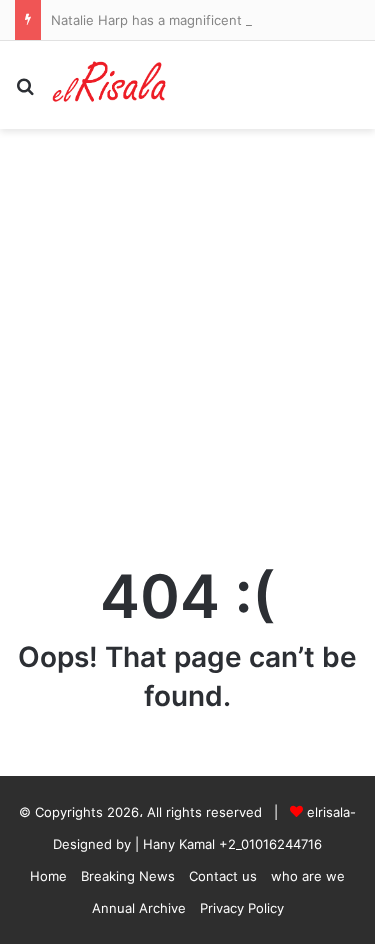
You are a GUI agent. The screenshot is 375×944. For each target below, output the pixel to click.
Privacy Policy (242, 908)
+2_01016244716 (270, 844)
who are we (308, 876)
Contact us (223, 876)
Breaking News (128, 876)
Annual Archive (139, 908)
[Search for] (25, 92)
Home (48, 876)
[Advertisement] (187, 326)
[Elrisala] (110, 85)
